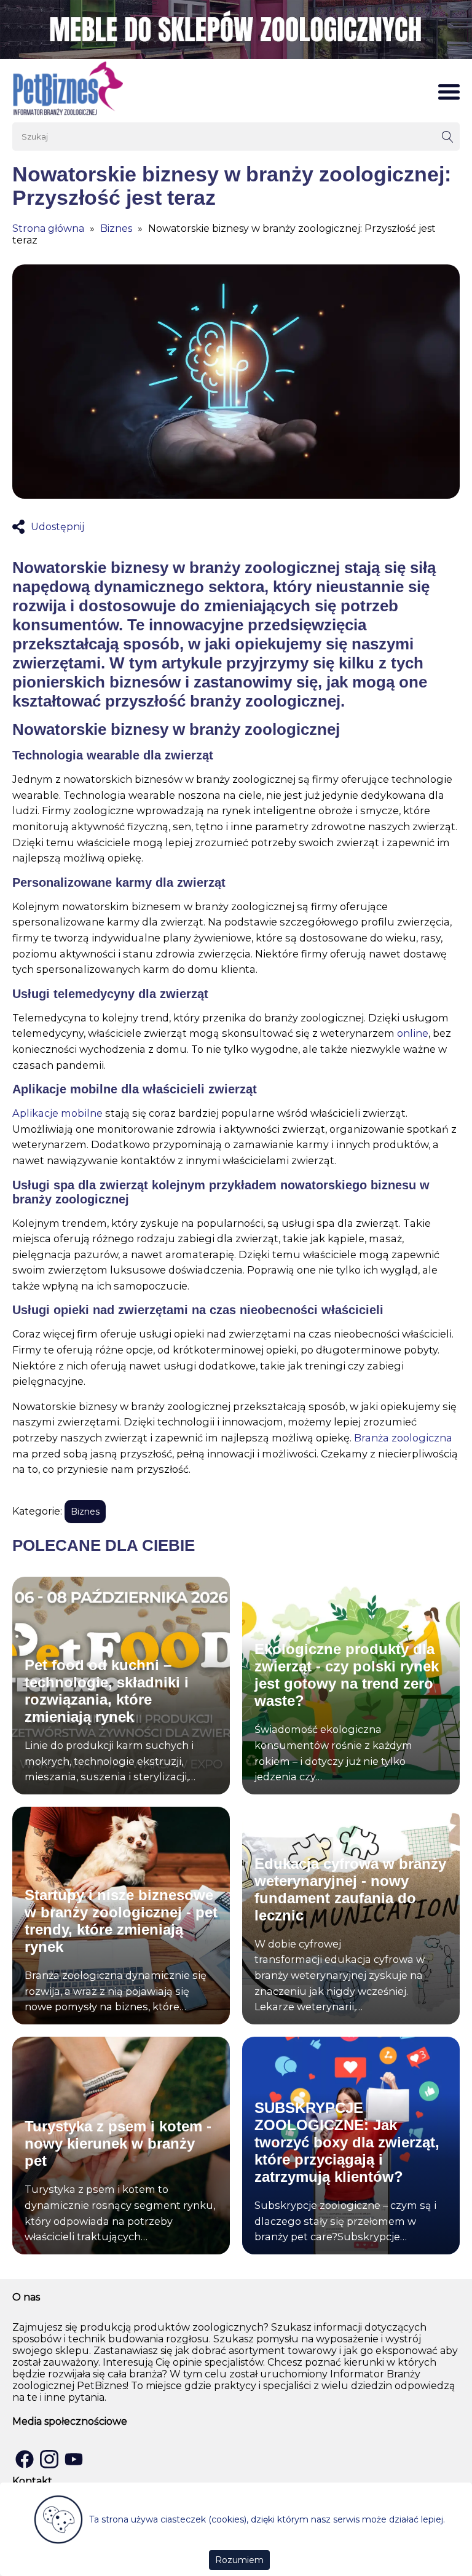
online (413, 1033)
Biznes (116, 228)
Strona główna (48, 228)
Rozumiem (239, 2560)
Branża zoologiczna (403, 1438)
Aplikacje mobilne (57, 1113)
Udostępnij (57, 527)
